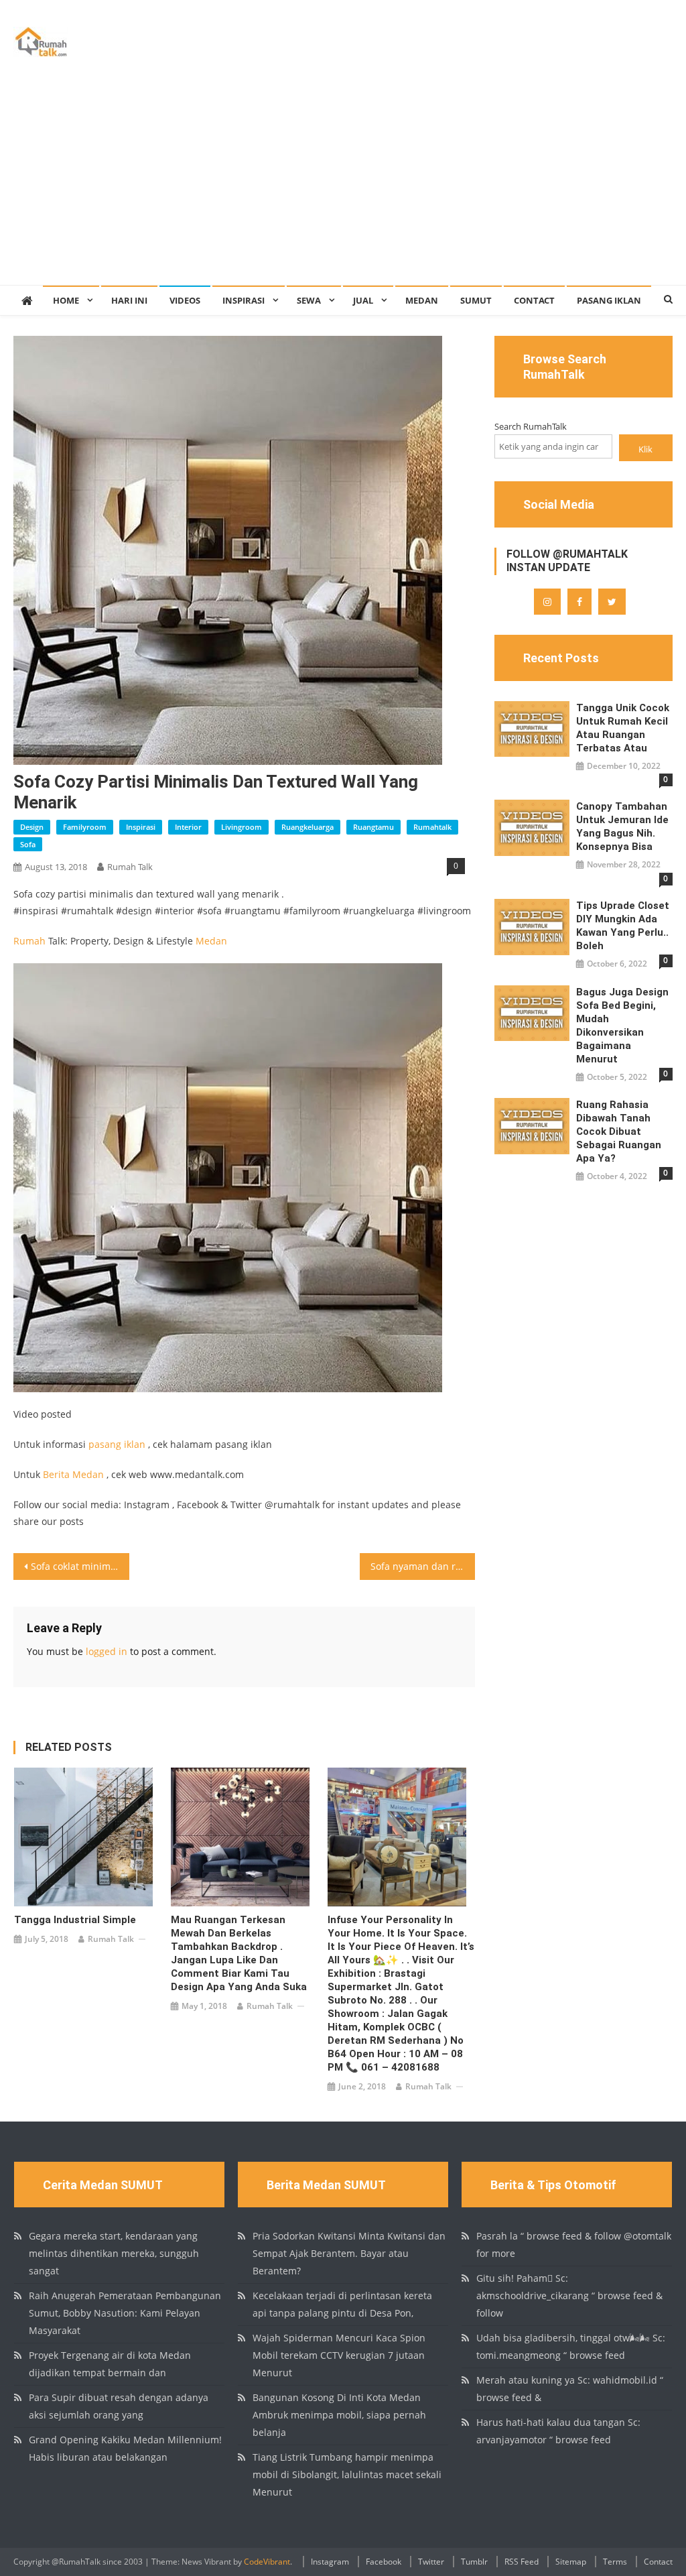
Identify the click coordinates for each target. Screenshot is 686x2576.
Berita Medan (73, 1474)
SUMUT (476, 300)
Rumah (29, 941)
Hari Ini (129, 300)
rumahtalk (432, 827)
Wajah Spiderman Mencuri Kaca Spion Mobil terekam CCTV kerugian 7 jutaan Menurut (339, 2355)
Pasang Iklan (609, 300)
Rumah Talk (130, 867)
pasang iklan (117, 1444)
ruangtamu (373, 827)
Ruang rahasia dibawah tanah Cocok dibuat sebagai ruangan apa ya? (619, 1131)
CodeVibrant (267, 2562)
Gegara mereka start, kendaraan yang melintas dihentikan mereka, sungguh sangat (114, 2253)
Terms (615, 2562)
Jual (363, 300)
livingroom (242, 827)
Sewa (309, 300)
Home (66, 300)
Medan (422, 300)
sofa (28, 844)
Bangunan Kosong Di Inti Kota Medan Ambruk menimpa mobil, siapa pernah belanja (339, 2415)
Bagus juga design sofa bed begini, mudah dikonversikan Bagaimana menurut (622, 1026)
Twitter (431, 2562)
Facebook (384, 2562)
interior (188, 827)
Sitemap (571, 2562)
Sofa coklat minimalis (78, 1566)
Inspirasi (244, 300)
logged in (107, 1651)
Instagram (330, 2562)
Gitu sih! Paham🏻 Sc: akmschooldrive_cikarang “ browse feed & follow (569, 2295)
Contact (534, 300)
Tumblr (474, 2562)
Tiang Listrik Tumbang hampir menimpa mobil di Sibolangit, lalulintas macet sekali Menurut (347, 2474)
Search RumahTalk (531, 426)
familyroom (85, 827)
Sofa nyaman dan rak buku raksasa (423, 1566)
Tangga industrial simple (75, 1920)
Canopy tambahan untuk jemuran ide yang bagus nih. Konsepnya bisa (622, 826)
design (32, 827)
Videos (185, 300)
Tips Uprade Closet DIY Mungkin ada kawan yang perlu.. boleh (623, 926)
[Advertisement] (343, 184)
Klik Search (646, 452)
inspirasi (141, 827)
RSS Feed (522, 2562)
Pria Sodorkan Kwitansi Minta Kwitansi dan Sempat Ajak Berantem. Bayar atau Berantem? (349, 2253)
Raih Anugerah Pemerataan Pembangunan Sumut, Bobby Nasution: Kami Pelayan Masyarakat (125, 2313)
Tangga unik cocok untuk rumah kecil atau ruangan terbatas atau (623, 728)
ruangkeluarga (307, 827)
